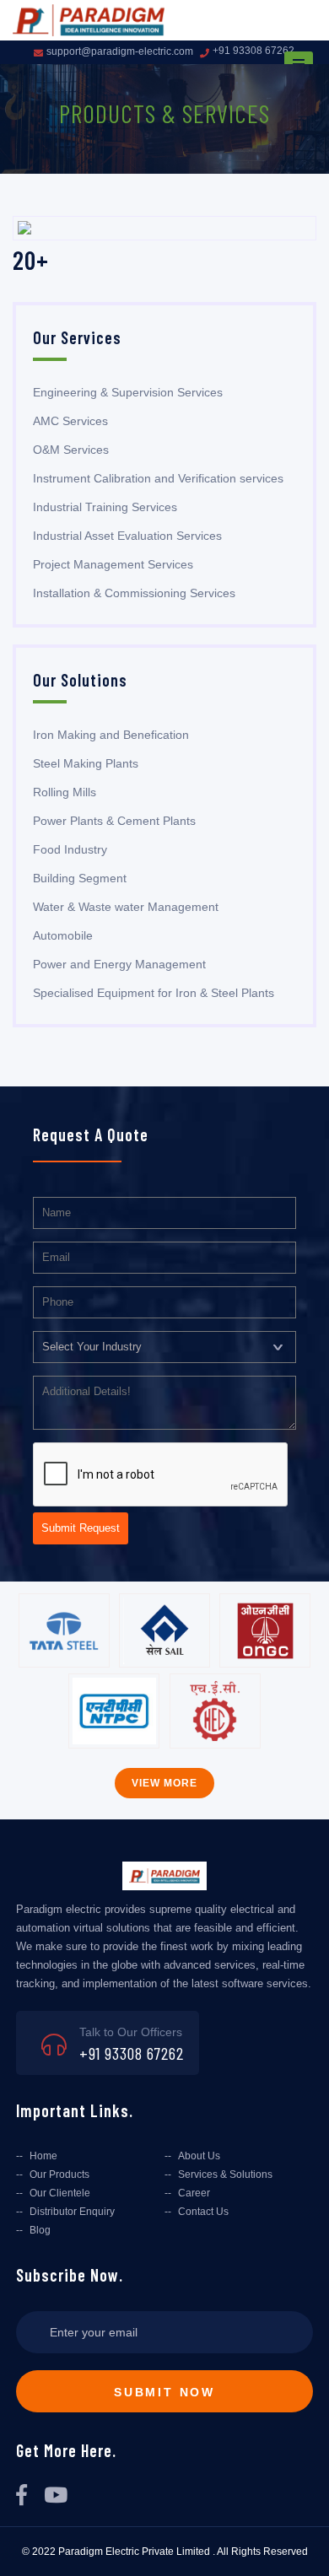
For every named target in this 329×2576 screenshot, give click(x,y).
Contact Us (203, 2212)
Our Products (59, 2175)
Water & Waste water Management (126, 907)
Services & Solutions (225, 2175)
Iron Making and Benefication (111, 735)
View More (164, 1783)
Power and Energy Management (119, 964)
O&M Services (71, 450)
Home (43, 2156)
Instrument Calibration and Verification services (158, 478)
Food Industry (70, 849)
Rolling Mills (65, 792)
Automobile (63, 935)
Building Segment (80, 878)
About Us (199, 2156)
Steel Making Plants (86, 763)
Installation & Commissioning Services (134, 593)
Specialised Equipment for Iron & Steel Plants (154, 993)
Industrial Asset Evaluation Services (127, 536)
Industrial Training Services (105, 507)
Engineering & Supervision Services (128, 392)
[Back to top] (302, 2544)
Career (194, 2193)
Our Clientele (60, 2193)
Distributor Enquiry (72, 2212)
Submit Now (164, 2392)
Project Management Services (113, 564)
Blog (40, 2230)
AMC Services (70, 421)
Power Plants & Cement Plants (114, 821)
